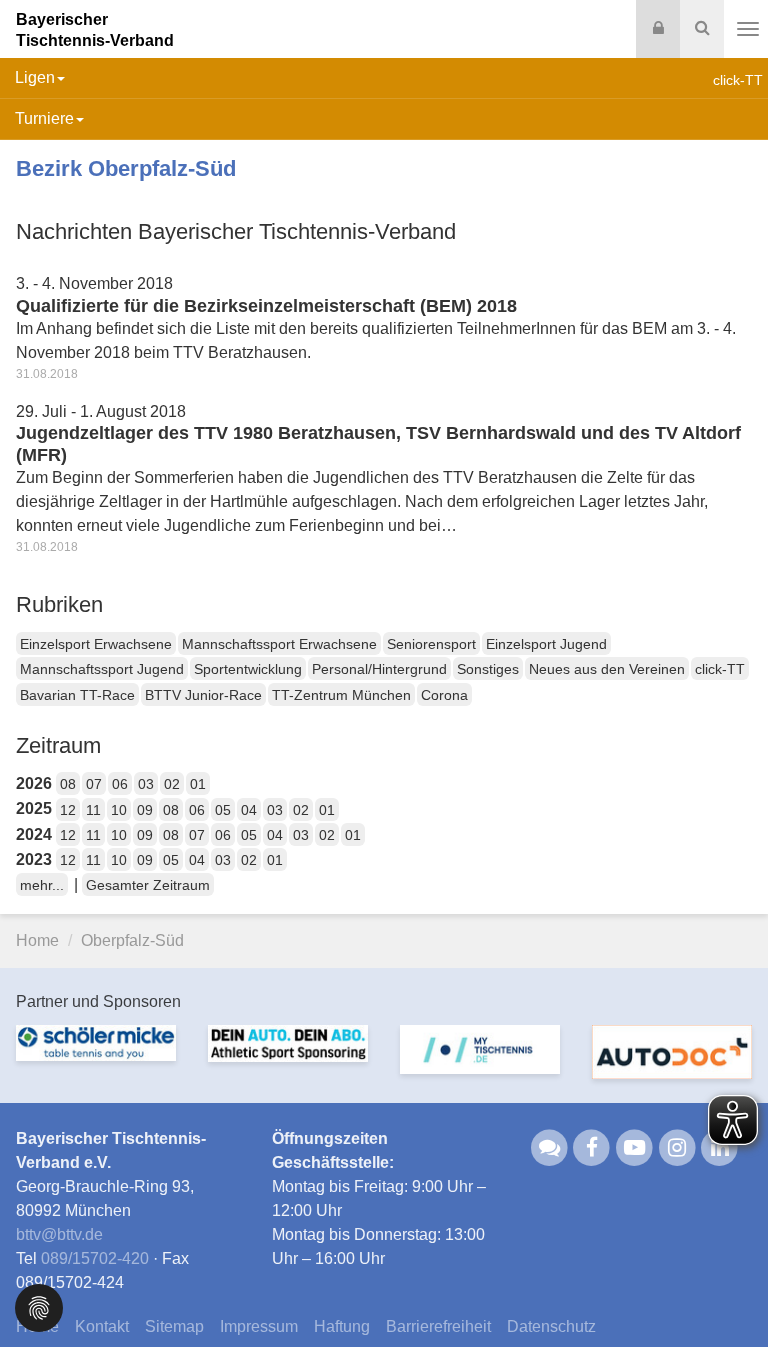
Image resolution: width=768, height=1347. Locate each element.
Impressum (259, 1326)
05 (223, 810)
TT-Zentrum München (341, 695)
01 (198, 784)
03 (146, 784)
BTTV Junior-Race (203, 695)
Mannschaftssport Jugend (102, 669)
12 (68, 810)
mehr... (42, 885)
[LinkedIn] (720, 1147)
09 (145, 810)
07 (94, 784)
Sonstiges (488, 669)
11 (93, 810)
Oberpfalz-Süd (132, 940)
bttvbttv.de (59, 1234)
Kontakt (102, 1326)
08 (68, 784)
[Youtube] (634, 1147)
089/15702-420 (95, 1258)
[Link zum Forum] (549, 1147)
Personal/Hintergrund (379, 669)
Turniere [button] (44, 118)
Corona (444, 695)
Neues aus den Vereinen (607, 669)
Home (37, 940)
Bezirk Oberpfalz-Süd (126, 168)
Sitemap (174, 1326)
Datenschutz (551, 1326)
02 (172, 784)
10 (119, 810)
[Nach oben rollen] (728, 1291)
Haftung (342, 1326)
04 (249, 810)
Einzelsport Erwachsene (96, 644)
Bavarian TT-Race (77, 695)
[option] (96, 1055)
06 (120, 784)
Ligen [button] (35, 77)
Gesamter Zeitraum (148, 885)
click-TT (720, 669)
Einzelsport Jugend (546, 644)
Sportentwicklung (248, 669)
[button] (39, 1306)
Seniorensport (431, 644)
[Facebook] (592, 1147)
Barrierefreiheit (438, 1326)
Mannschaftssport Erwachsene (279, 644)
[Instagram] (677, 1147)
